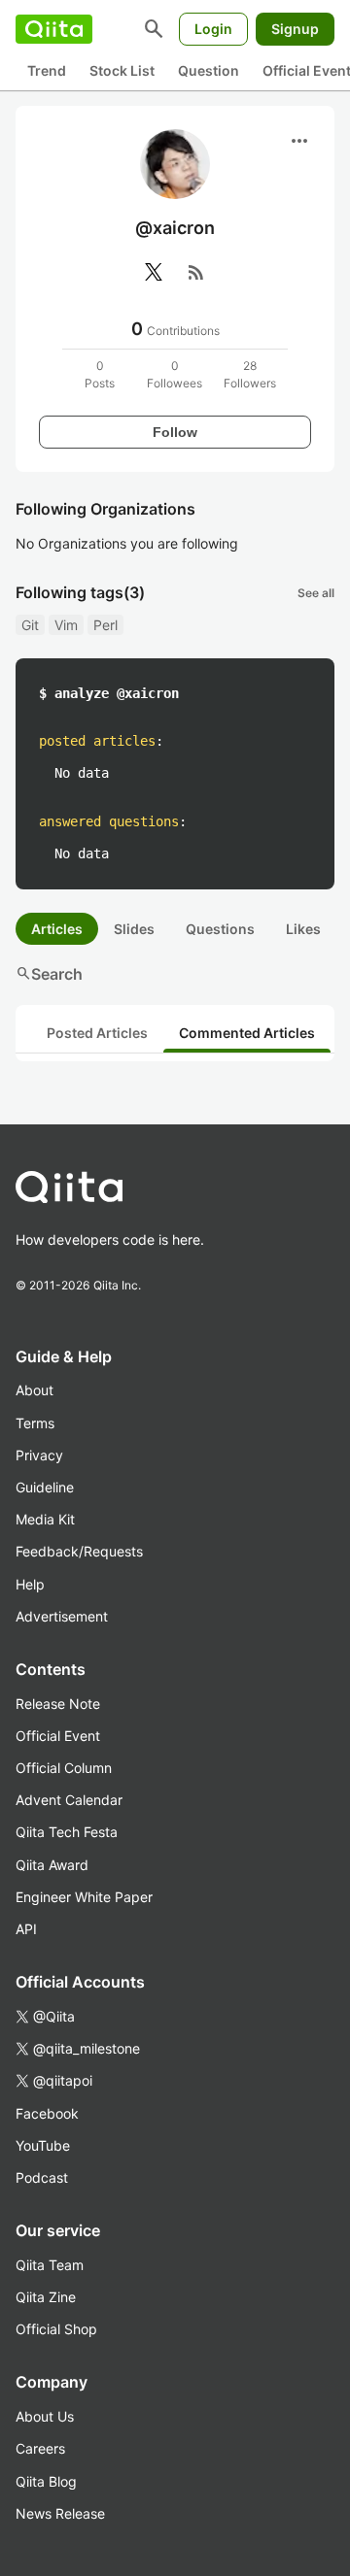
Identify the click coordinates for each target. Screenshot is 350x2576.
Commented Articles (247, 1033)
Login (213, 29)
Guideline (45, 1487)
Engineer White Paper (84, 1897)
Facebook (47, 2113)
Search (49, 974)
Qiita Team (50, 2265)
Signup (295, 29)
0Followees (175, 374)
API (26, 1929)
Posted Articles (97, 1033)
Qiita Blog (46, 2481)
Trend (47, 70)
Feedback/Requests (79, 1551)
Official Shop (56, 2329)
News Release (60, 2513)
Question (209, 70)
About (35, 1390)
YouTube (43, 2145)
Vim (66, 625)
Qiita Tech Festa (67, 1832)
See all (316, 593)
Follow (175, 432)
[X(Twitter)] (154, 272)
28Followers (250, 374)
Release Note (58, 1704)
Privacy (39, 1455)
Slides (134, 929)
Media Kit (45, 1519)
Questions (220, 929)
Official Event (58, 1736)
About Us (45, 2416)
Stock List (122, 70)
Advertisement (62, 1616)
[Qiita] (54, 29)
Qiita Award (52, 1865)
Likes (303, 929)
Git (30, 625)
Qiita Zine (46, 2297)
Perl (105, 625)
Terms (35, 1423)
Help (30, 1584)
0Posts (100, 374)
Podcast (42, 2177)
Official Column (64, 1768)
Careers (40, 2448)
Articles (57, 929)
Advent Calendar (69, 1800)
